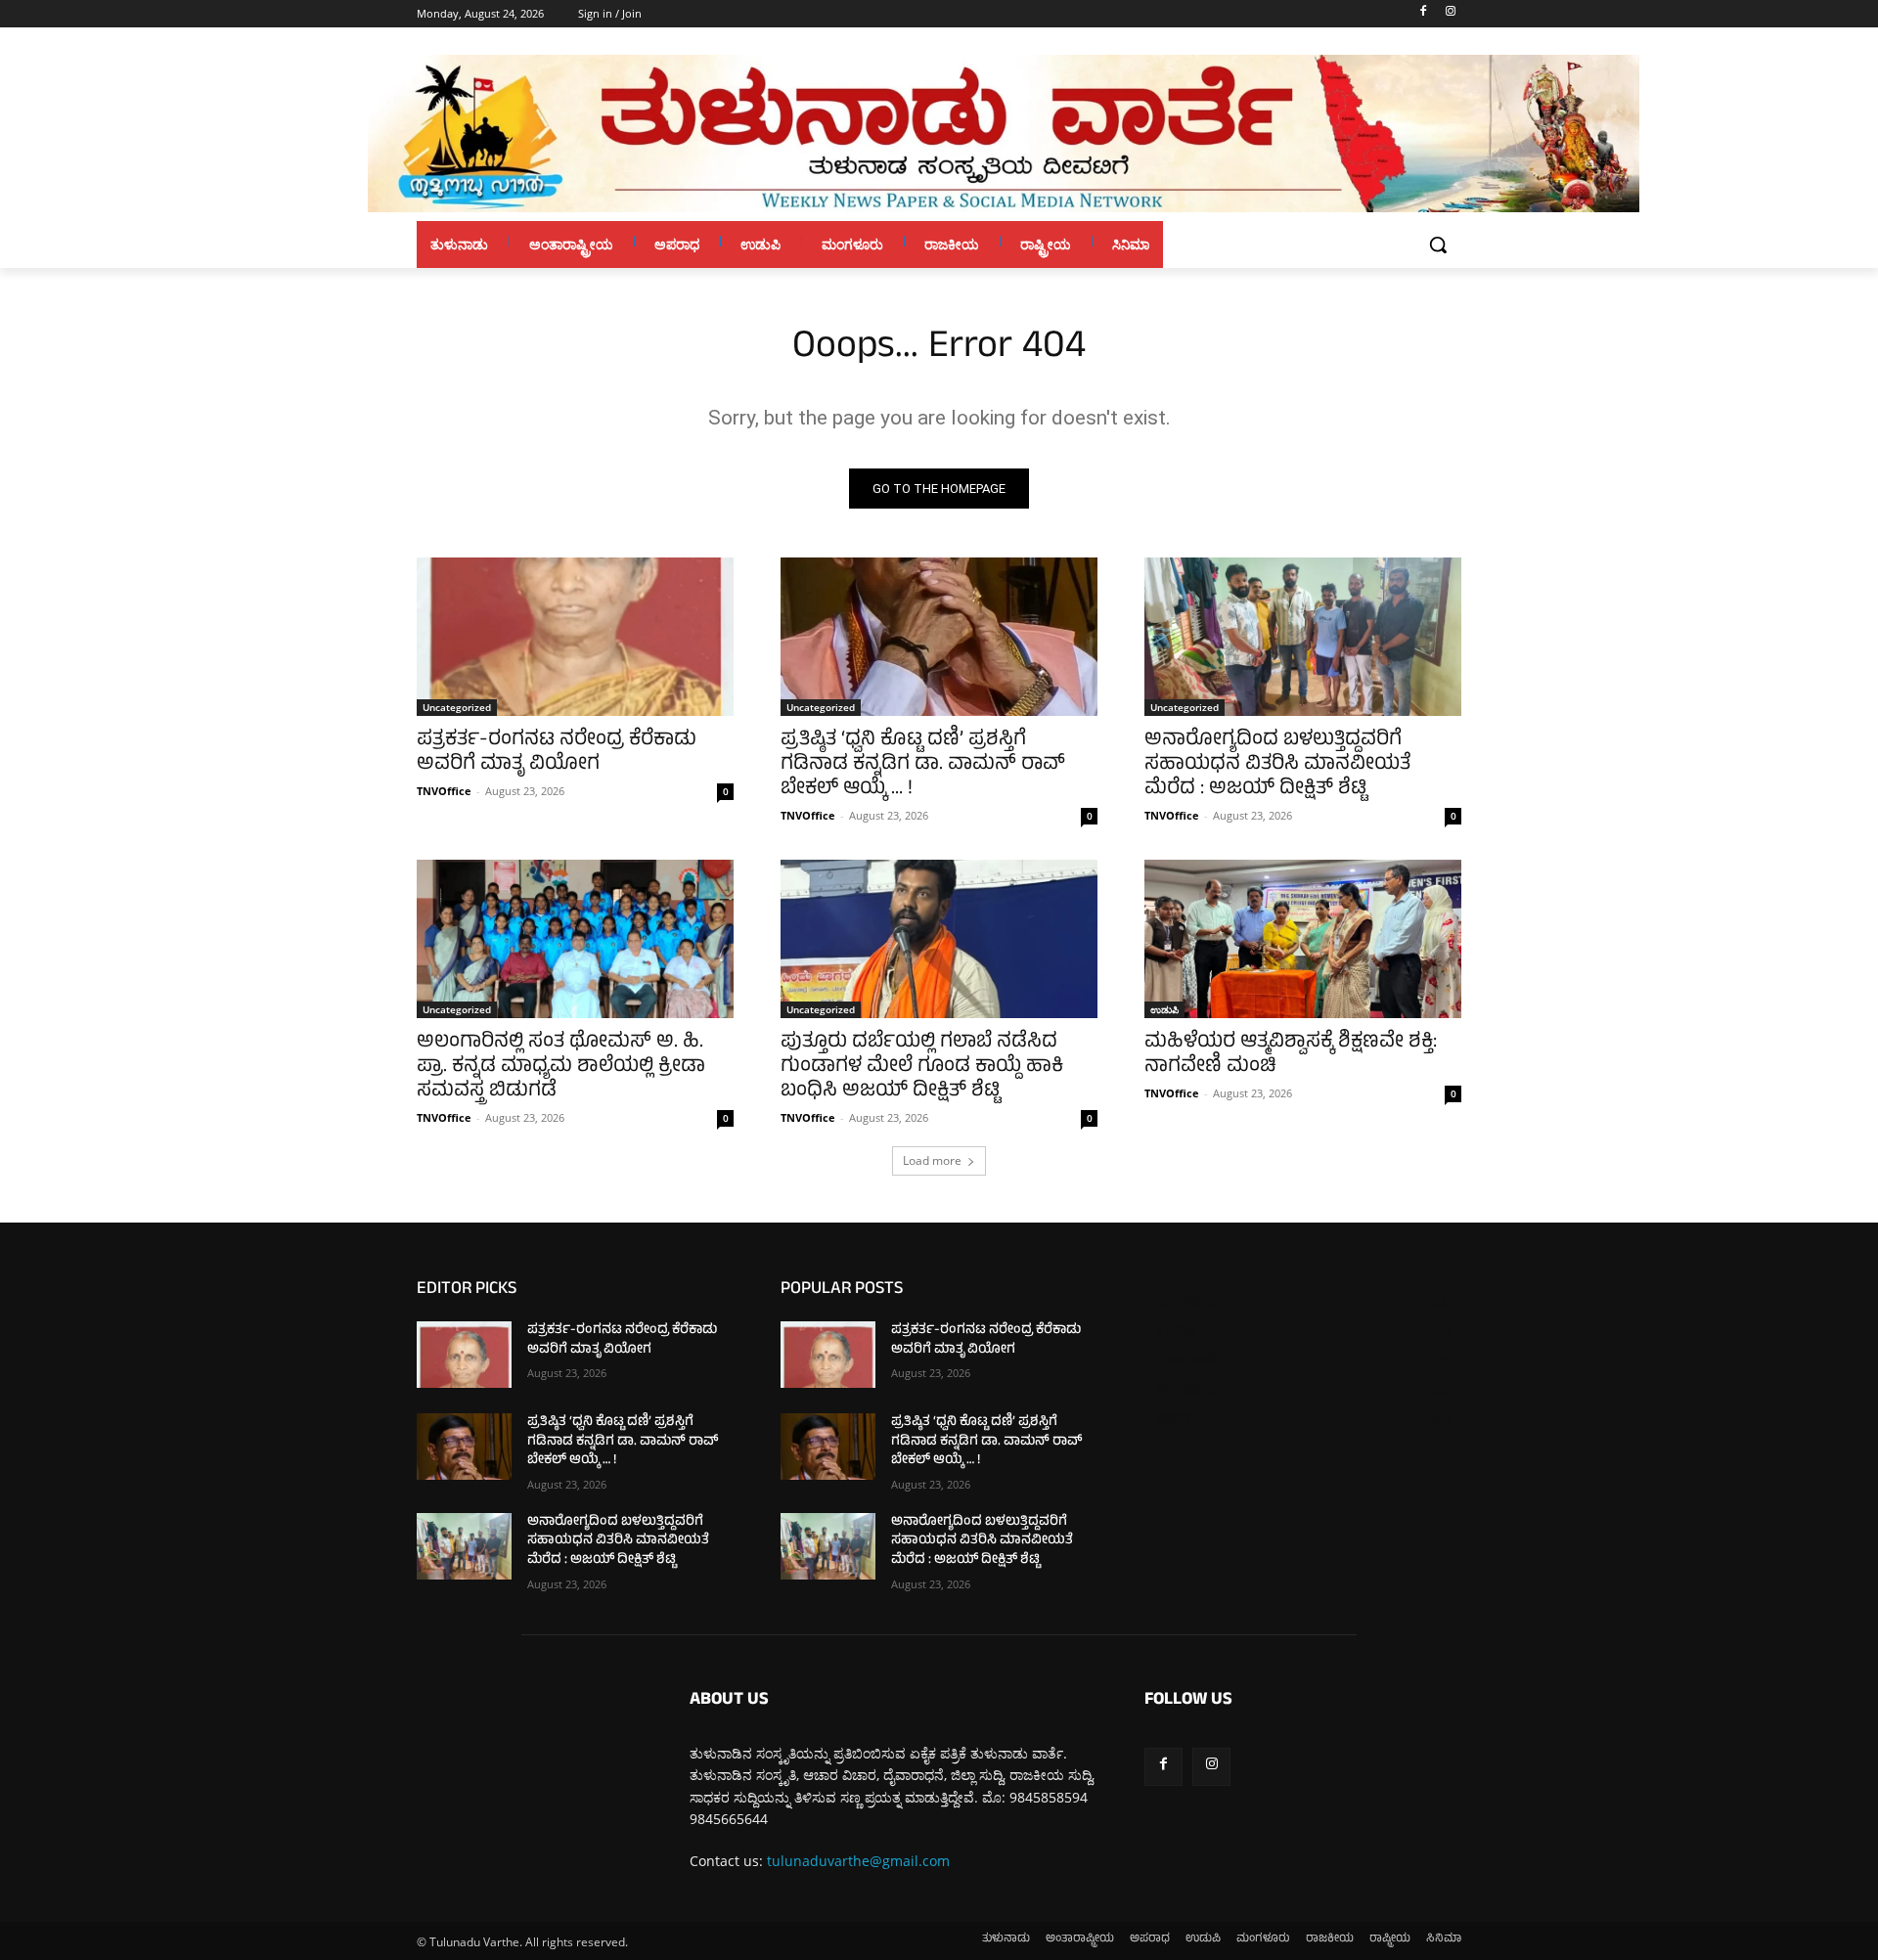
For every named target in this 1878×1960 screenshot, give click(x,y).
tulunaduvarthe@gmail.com (858, 1861)
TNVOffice (444, 791)
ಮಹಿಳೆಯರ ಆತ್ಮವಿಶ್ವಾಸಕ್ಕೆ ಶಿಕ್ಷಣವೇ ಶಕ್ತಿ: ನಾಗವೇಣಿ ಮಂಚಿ (1291, 1055)
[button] (1438, 245)
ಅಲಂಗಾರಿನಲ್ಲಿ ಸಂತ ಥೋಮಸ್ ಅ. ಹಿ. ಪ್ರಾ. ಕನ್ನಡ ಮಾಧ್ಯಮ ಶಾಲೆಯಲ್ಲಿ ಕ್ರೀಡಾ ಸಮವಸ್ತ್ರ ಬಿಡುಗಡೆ (561, 1068)
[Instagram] (1450, 14)
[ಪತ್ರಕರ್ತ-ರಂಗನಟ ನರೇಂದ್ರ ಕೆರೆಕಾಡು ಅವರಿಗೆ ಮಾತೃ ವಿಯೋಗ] (575, 637)
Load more (932, 1160)
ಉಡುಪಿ (1164, 1009)
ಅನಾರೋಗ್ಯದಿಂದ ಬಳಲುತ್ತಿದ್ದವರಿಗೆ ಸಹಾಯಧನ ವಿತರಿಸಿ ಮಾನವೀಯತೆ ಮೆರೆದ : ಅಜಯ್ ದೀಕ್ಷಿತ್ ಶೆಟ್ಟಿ (1277, 765)
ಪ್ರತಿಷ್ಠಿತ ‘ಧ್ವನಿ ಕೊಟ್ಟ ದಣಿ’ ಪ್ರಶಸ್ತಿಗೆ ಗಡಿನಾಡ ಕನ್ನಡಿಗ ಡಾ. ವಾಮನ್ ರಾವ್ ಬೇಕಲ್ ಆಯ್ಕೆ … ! (923, 765)
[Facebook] (1423, 14)
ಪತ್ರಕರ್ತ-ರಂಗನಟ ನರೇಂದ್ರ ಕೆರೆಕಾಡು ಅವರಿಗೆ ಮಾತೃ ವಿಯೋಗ (557, 753)
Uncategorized (457, 707)
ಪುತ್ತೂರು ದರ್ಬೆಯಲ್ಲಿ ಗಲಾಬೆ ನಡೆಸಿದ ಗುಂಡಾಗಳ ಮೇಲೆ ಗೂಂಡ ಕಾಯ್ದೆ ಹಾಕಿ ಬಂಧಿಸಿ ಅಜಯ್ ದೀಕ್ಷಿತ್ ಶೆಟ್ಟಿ (922, 1068)
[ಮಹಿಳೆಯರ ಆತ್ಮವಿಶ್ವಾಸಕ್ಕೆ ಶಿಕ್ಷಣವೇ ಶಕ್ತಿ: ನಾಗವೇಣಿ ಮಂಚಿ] (1303, 939)
